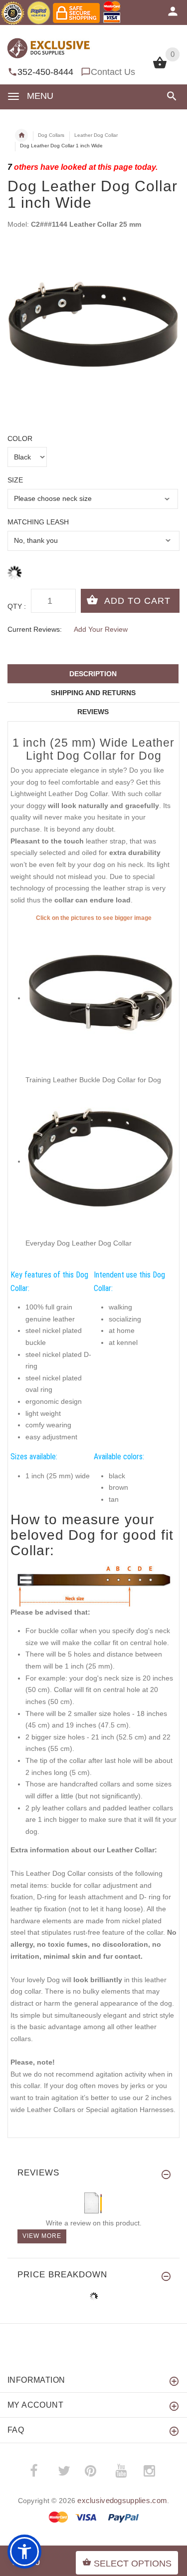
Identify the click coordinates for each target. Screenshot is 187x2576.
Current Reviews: (35, 629)
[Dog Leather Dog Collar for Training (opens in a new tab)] (101, 998)
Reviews (93, 712)
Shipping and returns (93, 693)
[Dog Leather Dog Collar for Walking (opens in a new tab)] (101, 1161)
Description (93, 674)
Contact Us (113, 72)
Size (15, 480)
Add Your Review (101, 629)
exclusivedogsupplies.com (122, 2500)
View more (42, 2236)
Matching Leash (38, 522)
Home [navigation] (21, 135)
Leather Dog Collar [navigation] (96, 135)
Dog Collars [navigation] (51, 135)
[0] (160, 67)
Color (20, 438)
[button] (170, 96)
